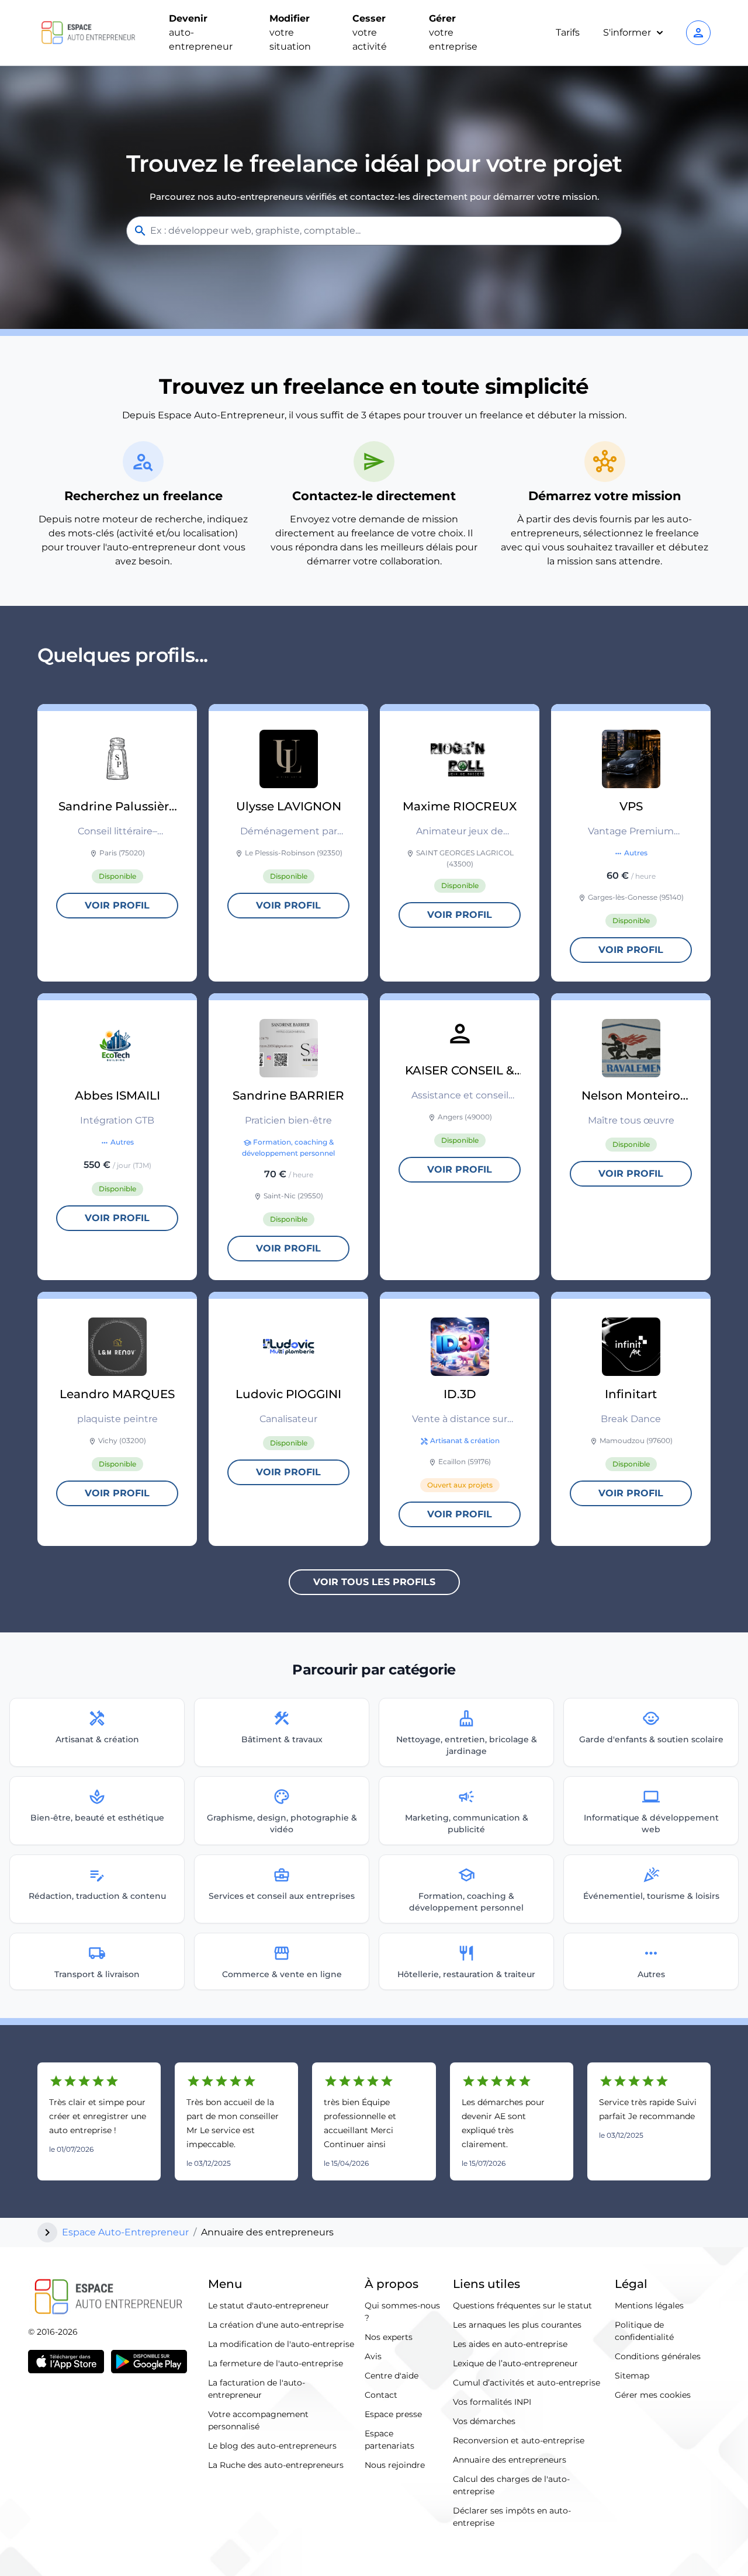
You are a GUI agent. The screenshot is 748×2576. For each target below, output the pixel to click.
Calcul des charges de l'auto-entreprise (511, 2485)
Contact (381, 2395)
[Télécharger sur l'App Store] (66, 2362)
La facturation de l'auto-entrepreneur (257, 2389)
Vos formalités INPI (492, 2402)
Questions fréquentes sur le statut (522, 2305)
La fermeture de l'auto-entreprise (276, 2363)
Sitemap (632, 2376)
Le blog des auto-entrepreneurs (272, 2446)
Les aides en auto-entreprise (510, 2344)
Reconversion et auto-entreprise (519, 2440)
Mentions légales (649, 2305)
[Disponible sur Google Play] (149, 2362)
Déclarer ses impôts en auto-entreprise (512, 2517)
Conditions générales (658, 2356)
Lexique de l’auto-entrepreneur (515, 2363)
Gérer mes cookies (653, 2395)
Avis (373, 2356)
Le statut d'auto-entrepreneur (269, 2305)
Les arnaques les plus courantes (517, 2325)
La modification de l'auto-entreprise (281, 2344)
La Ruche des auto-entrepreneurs (276, 2465)
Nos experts (389, 2337)
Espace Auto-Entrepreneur (125, 2232)
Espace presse (393, 2414)
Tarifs (568, 32)
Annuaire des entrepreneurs (510, 2460)
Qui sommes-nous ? (402, 2312)
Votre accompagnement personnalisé (258, 2420)
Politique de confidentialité (644, 2331)
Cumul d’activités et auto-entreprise (527, 2383)
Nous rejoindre (395, 2465)
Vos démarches (484, 2421)
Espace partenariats (389, 2440)
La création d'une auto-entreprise (276, 2325)
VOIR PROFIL (117, 905)
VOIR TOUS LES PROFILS (374, 1582)
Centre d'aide (392, 2376)
